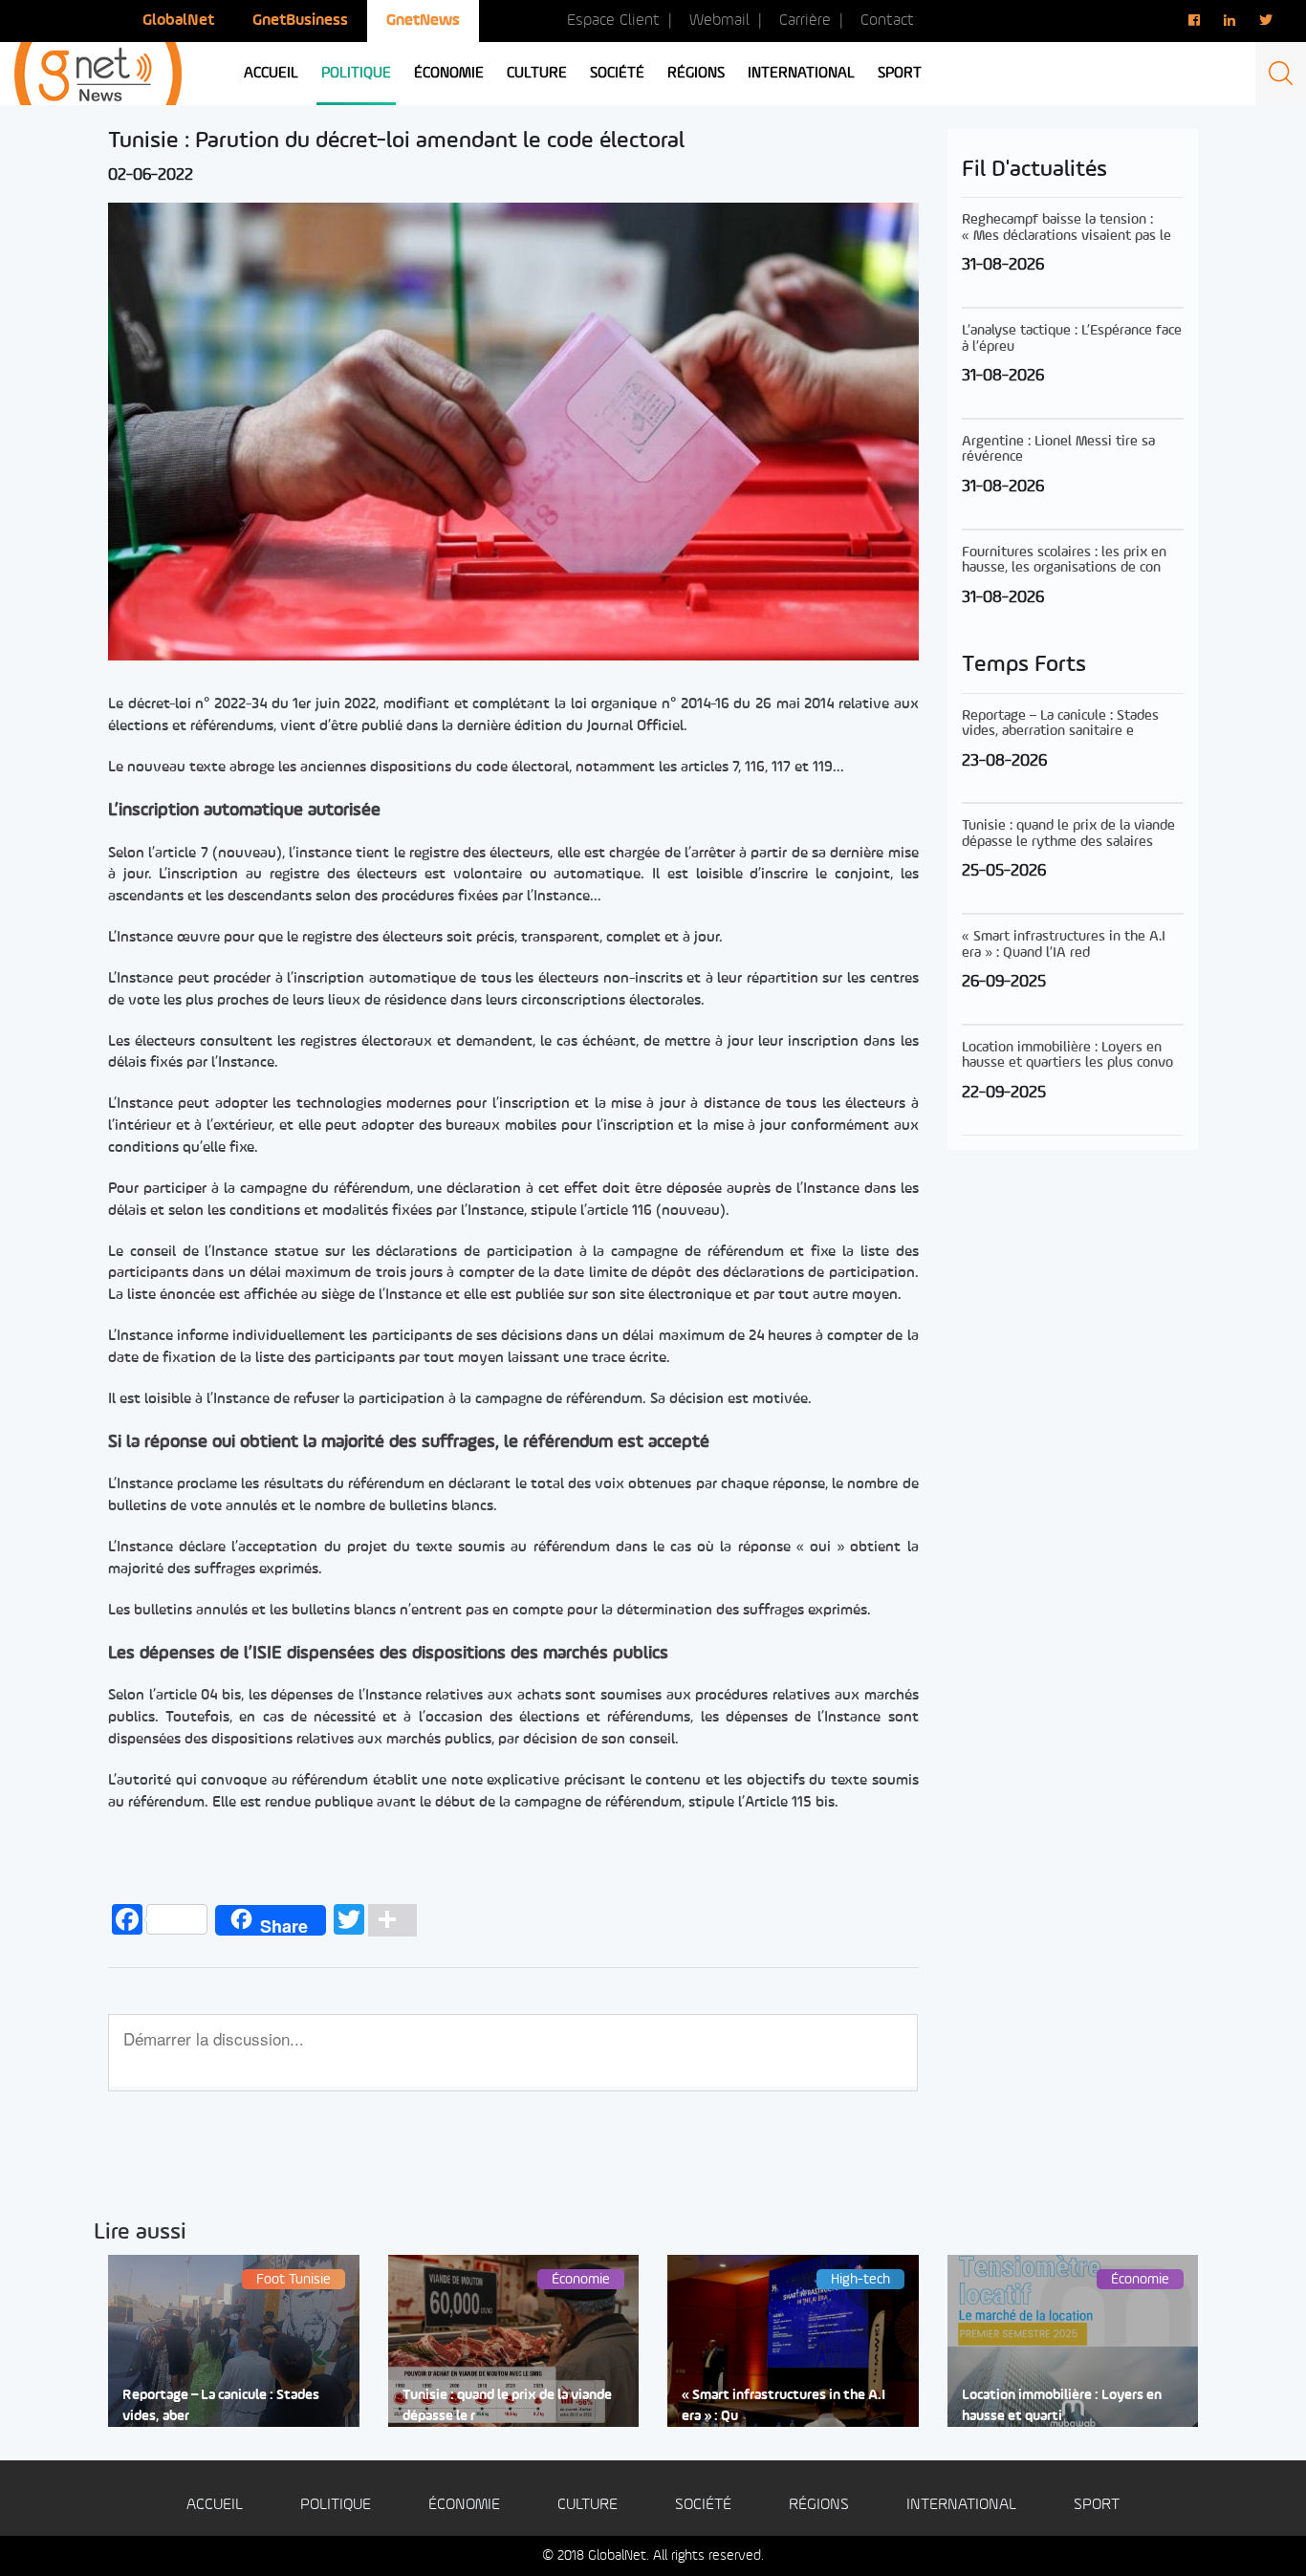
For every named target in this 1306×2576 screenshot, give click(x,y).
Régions (696, 74)
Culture (537, 74)
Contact (887, 21)
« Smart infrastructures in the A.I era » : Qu (784, 2406)
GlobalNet (178, 21)
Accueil (271, 74)
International (801, 74)
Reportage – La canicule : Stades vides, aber (221, 2406)
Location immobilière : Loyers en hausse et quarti (1062, 2406)
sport (900, 74)
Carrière (805, 21)
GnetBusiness (300, 21)
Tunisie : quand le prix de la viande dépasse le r (507, 2406)
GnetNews (423, 21)
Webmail (719, 21)
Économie (449, 74)
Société (617, 74)
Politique (356, 74)
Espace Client (613, 21)
